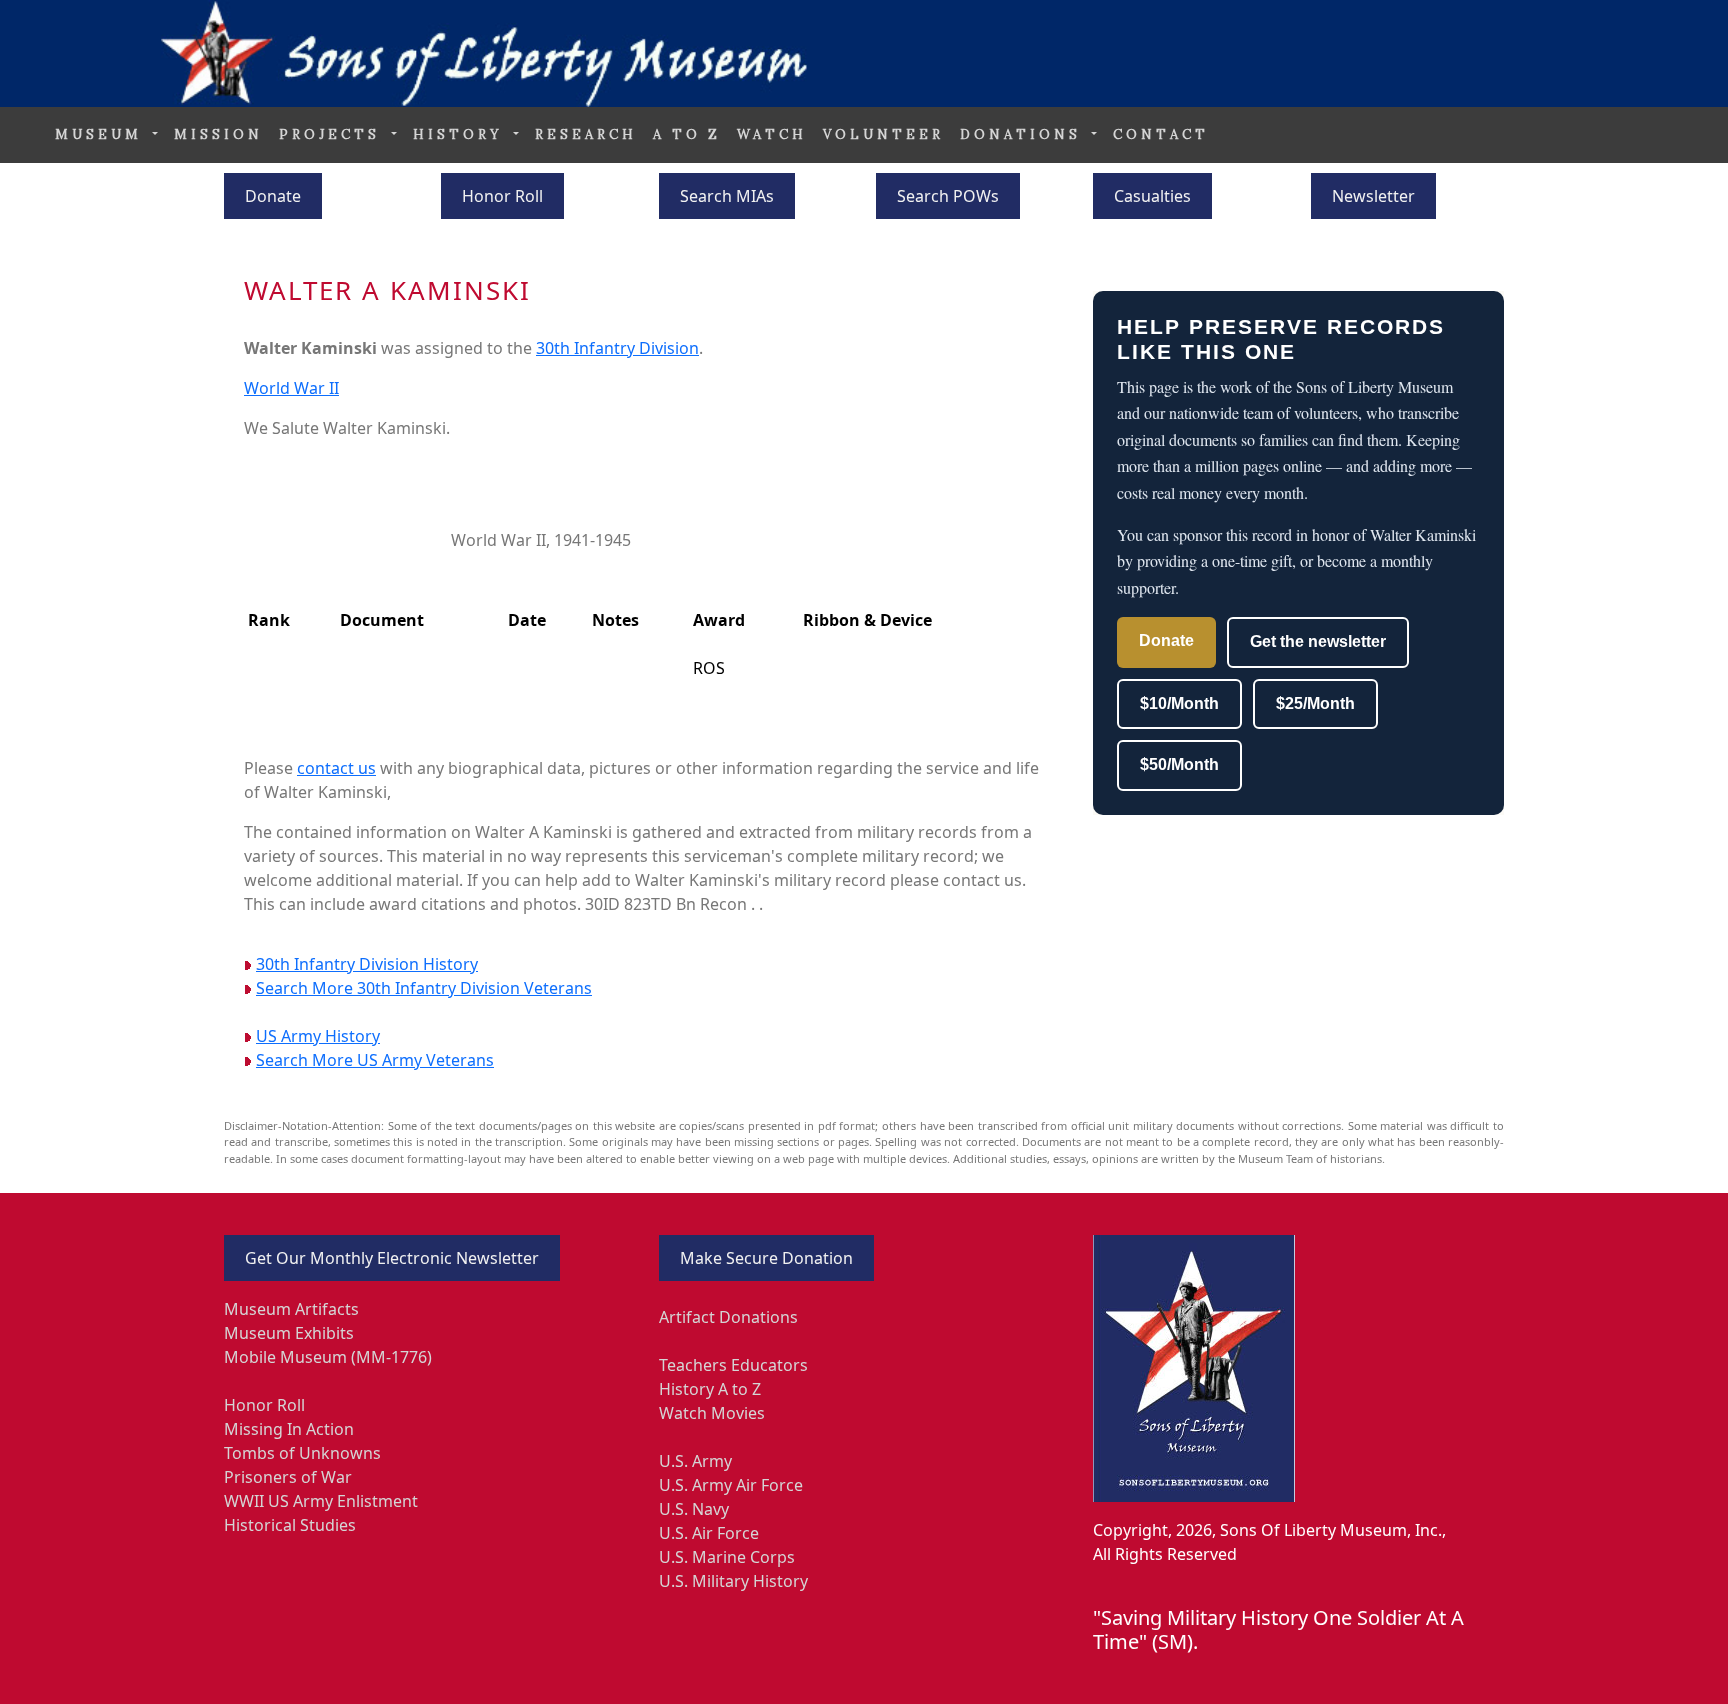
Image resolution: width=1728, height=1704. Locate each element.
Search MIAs (727, 196)
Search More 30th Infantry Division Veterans (424, 988)
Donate (273, 196)
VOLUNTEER (883, 134)
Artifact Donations (728, 1317)
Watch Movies (712, 1413)
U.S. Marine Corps (727, 1557)
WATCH (772, 134)
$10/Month (1179, 703)
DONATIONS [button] (1024, 134)
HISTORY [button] (461, 134)
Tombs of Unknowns (302, 1453)
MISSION (218, 134)
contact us (336, 768)
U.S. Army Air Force (731, 1485)
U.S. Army (695, 1461)
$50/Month (1179, 764)
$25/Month (1315, 703)
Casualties (1152, 196)
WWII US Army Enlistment (321, 1501)
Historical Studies (290, 1525)
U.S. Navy (694, 1509)
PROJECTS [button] (333, 134)
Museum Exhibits (289, 1333)
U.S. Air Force (709, 1533)
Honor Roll (502, 196)
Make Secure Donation (766, 1258)
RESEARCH (586, 134)
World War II (291, 388)
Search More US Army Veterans (375, 1060)
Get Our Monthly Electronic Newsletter (392, 1258)
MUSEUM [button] (102, 134)
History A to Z (710, 1389)
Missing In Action (289, 1429)
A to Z (687, 134)
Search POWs (948, 196)
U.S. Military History (733, 1581)
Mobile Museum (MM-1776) (328, 1357)
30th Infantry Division (617, 348)
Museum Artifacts (291, 1309)
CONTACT (1161, 134)
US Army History (318, 1036)
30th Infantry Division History (367, 964)
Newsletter (1373, 196)
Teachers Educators (733, 1365)
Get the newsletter (1318, 641)
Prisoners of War (288, 1477)
